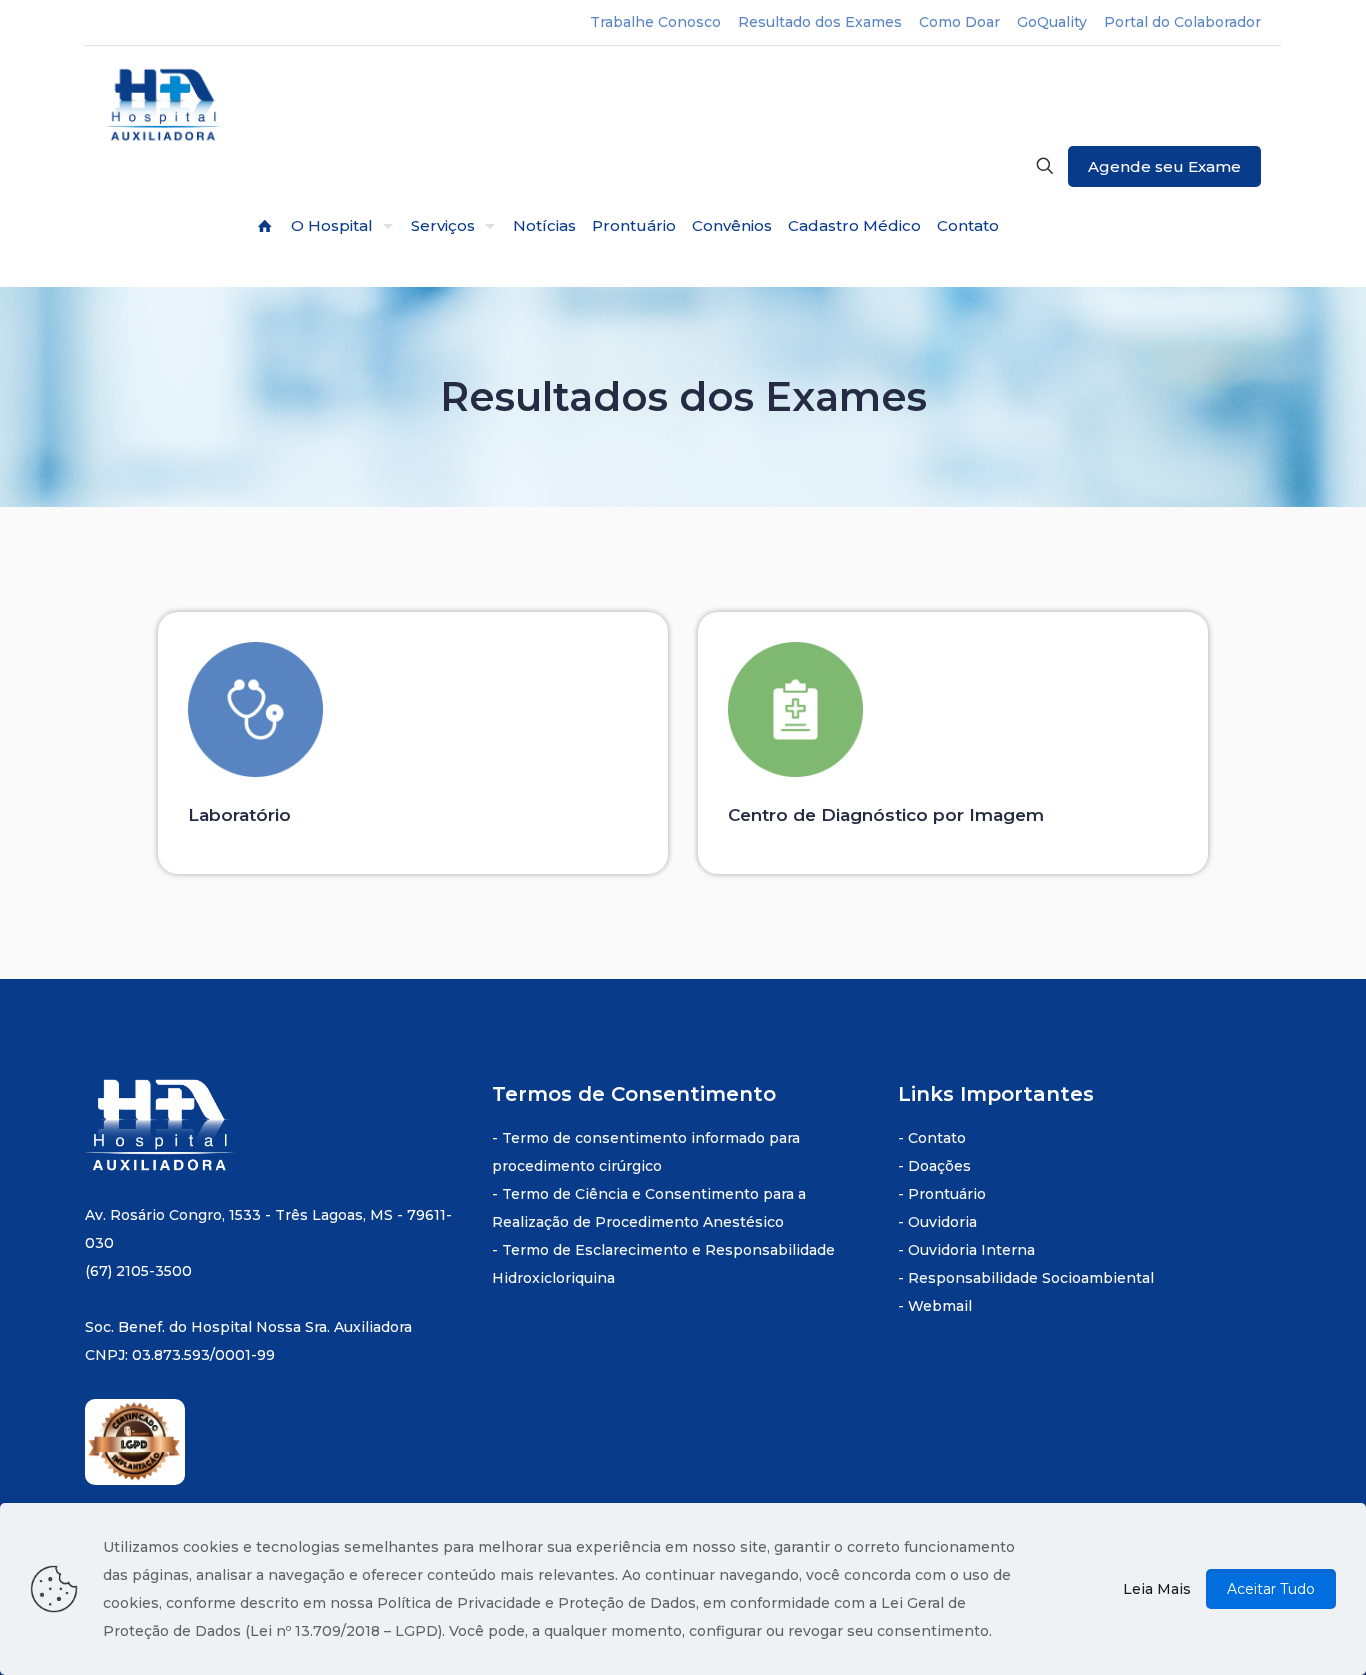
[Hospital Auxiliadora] (165, 106)
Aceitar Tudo (1271, 1589)
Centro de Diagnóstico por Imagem (886, 815)
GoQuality (1052, 22)
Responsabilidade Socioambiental (1031, 1278)
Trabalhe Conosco (655, 22)
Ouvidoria (942, 1222)
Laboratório (239, 815)
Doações (939, 1166)
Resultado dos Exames (820, 22)
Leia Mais (1157, 1589)
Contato (937, 1138)
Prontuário (947, 1194)
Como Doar (959, 22)
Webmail (940, 1306)
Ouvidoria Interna (971, 1250)
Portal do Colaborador (1182, 22)
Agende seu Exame (1164, 166)
